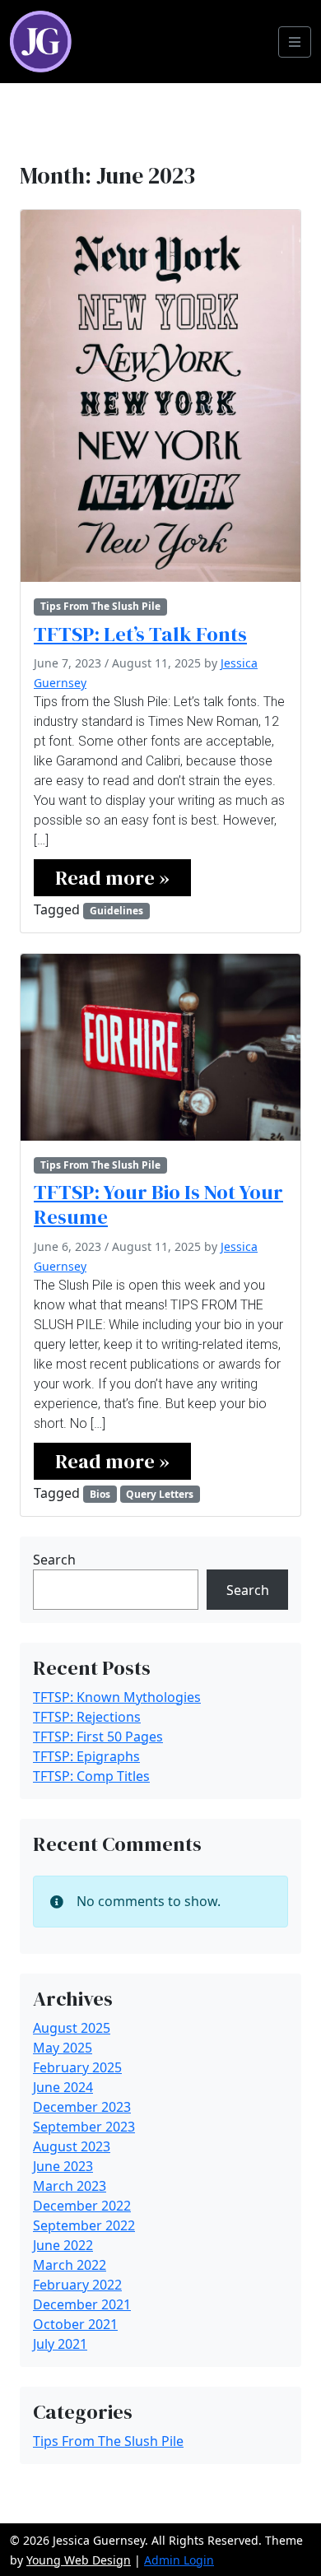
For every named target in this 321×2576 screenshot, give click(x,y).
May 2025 (63, 2048)
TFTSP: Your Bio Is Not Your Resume (158, 1204)
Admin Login (179, 2560)
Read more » (112, 878)
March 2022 (70, 2265)
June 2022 (63, 2245)
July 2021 (60, 2344)
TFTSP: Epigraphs (86, 1756)
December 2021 (82, 2304)
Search (54, 1560)
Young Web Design (79, 2560)
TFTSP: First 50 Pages (98, 1737)
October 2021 (75, 2324)
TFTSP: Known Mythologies (117, 1697)
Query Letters (160, 1494)
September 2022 (84, 2225)
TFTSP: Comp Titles (91, 1776)
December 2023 (82, 2107)
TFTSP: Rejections (87, 1717)
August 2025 (72, 2028)
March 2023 (70, 2186)
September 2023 (84, 2127)
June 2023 (63, 2166)
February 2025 (77, 2067)
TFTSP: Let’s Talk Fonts (140, 634)
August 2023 (72, 2146)
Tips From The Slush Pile (100, 606)
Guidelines (116, 911)
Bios (100, 1494)
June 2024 (63, 2087)
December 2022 (82, 2206)
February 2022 (77, 2285)
